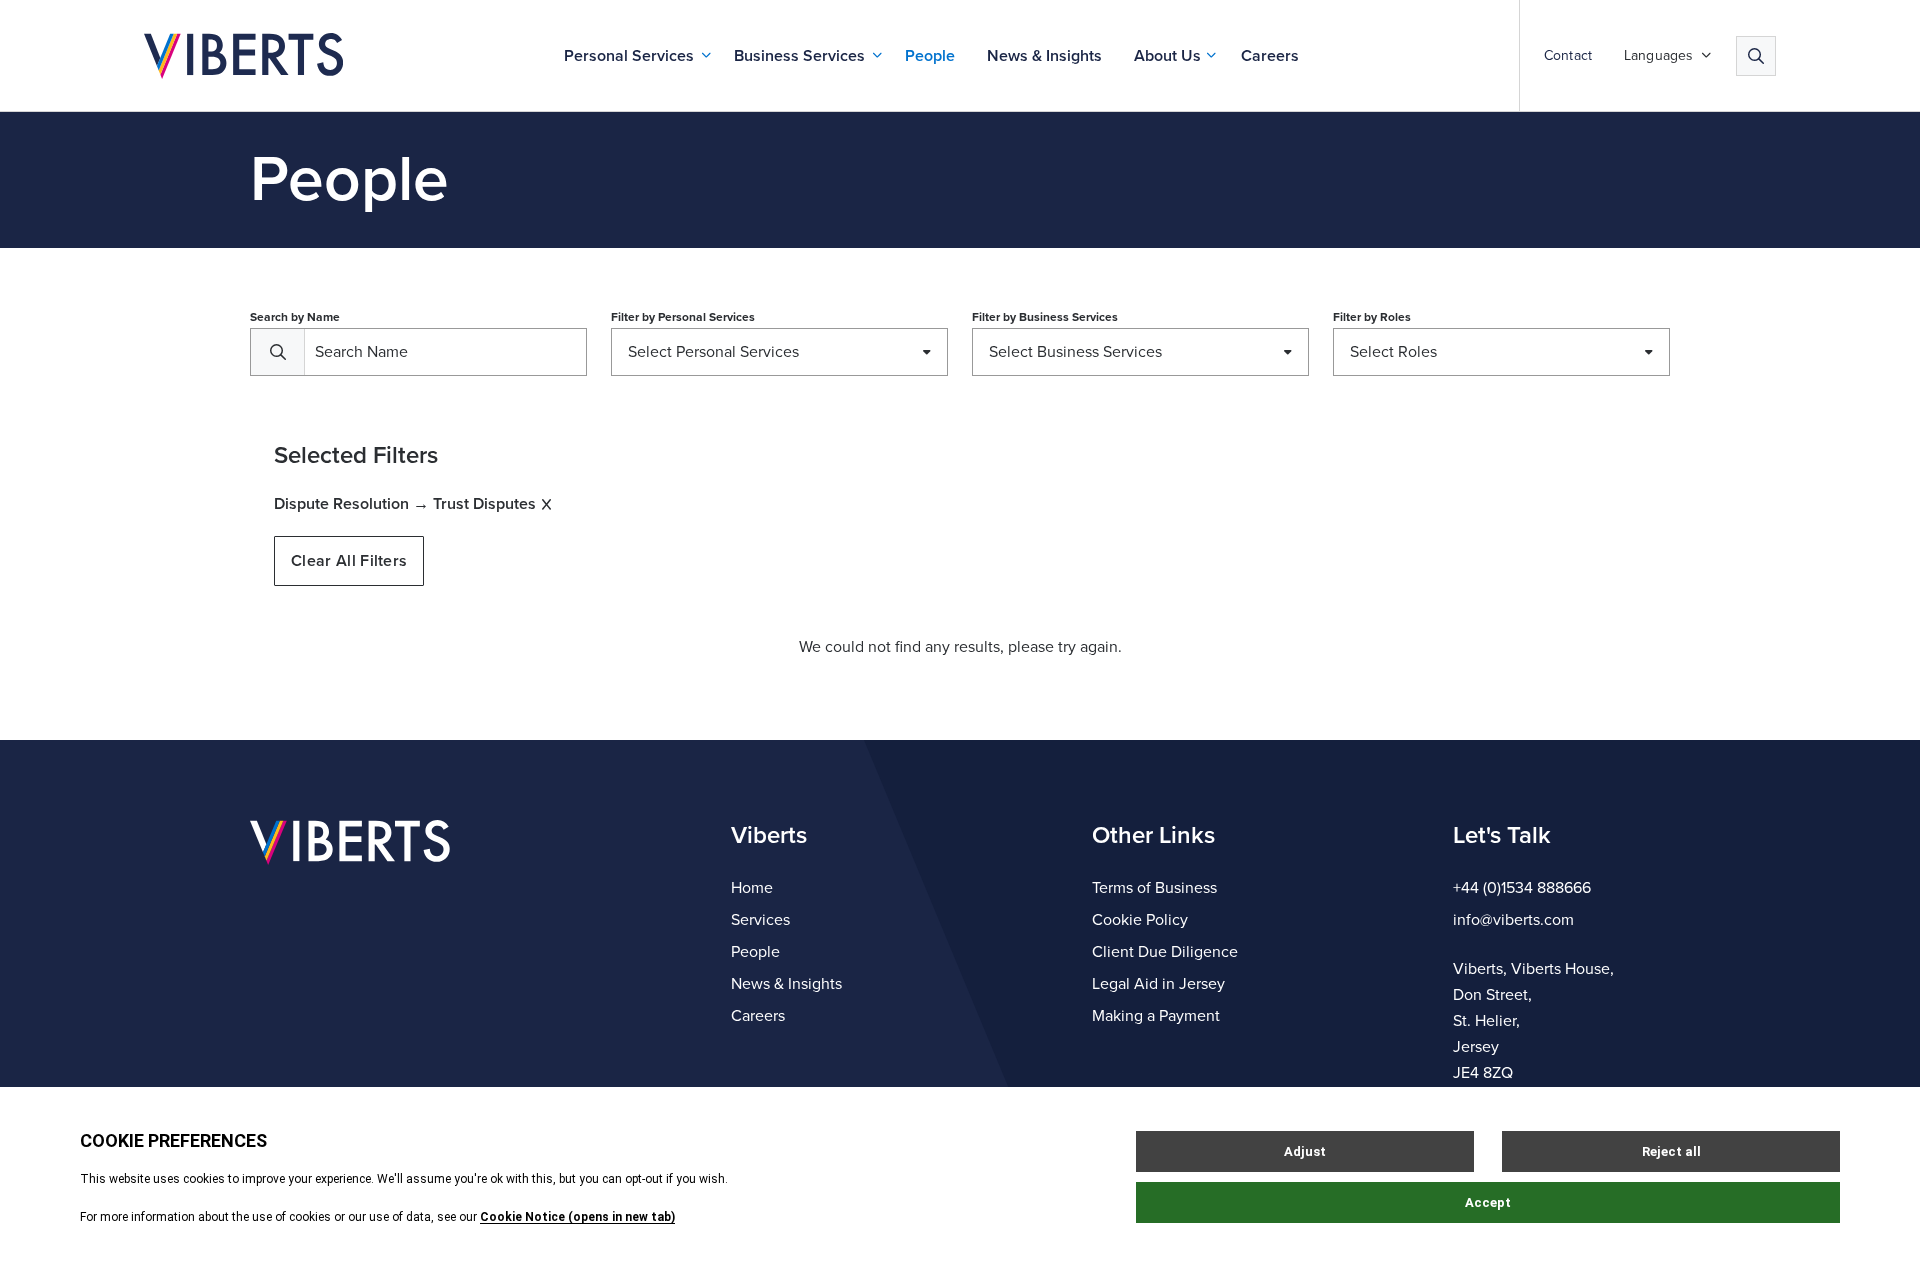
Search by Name (295, 317)
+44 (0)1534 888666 (1522, 888)
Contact (1568, 56)
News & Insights (1044, 56)
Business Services (799, 56)
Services (760, 920)
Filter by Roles (1372, 317)
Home (752, 888)
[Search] (1756, 56)
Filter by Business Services (1045, 317)
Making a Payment (1156, 1016)
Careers (1270, 56)
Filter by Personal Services (683, 317)
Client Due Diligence (1165, 952)
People (930, 56)
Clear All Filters (349, 561)
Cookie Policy (1140, 920)
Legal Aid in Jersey (1158, 984)
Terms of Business (1154, 888)
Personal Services (629, 56)
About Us (1167, 56)
